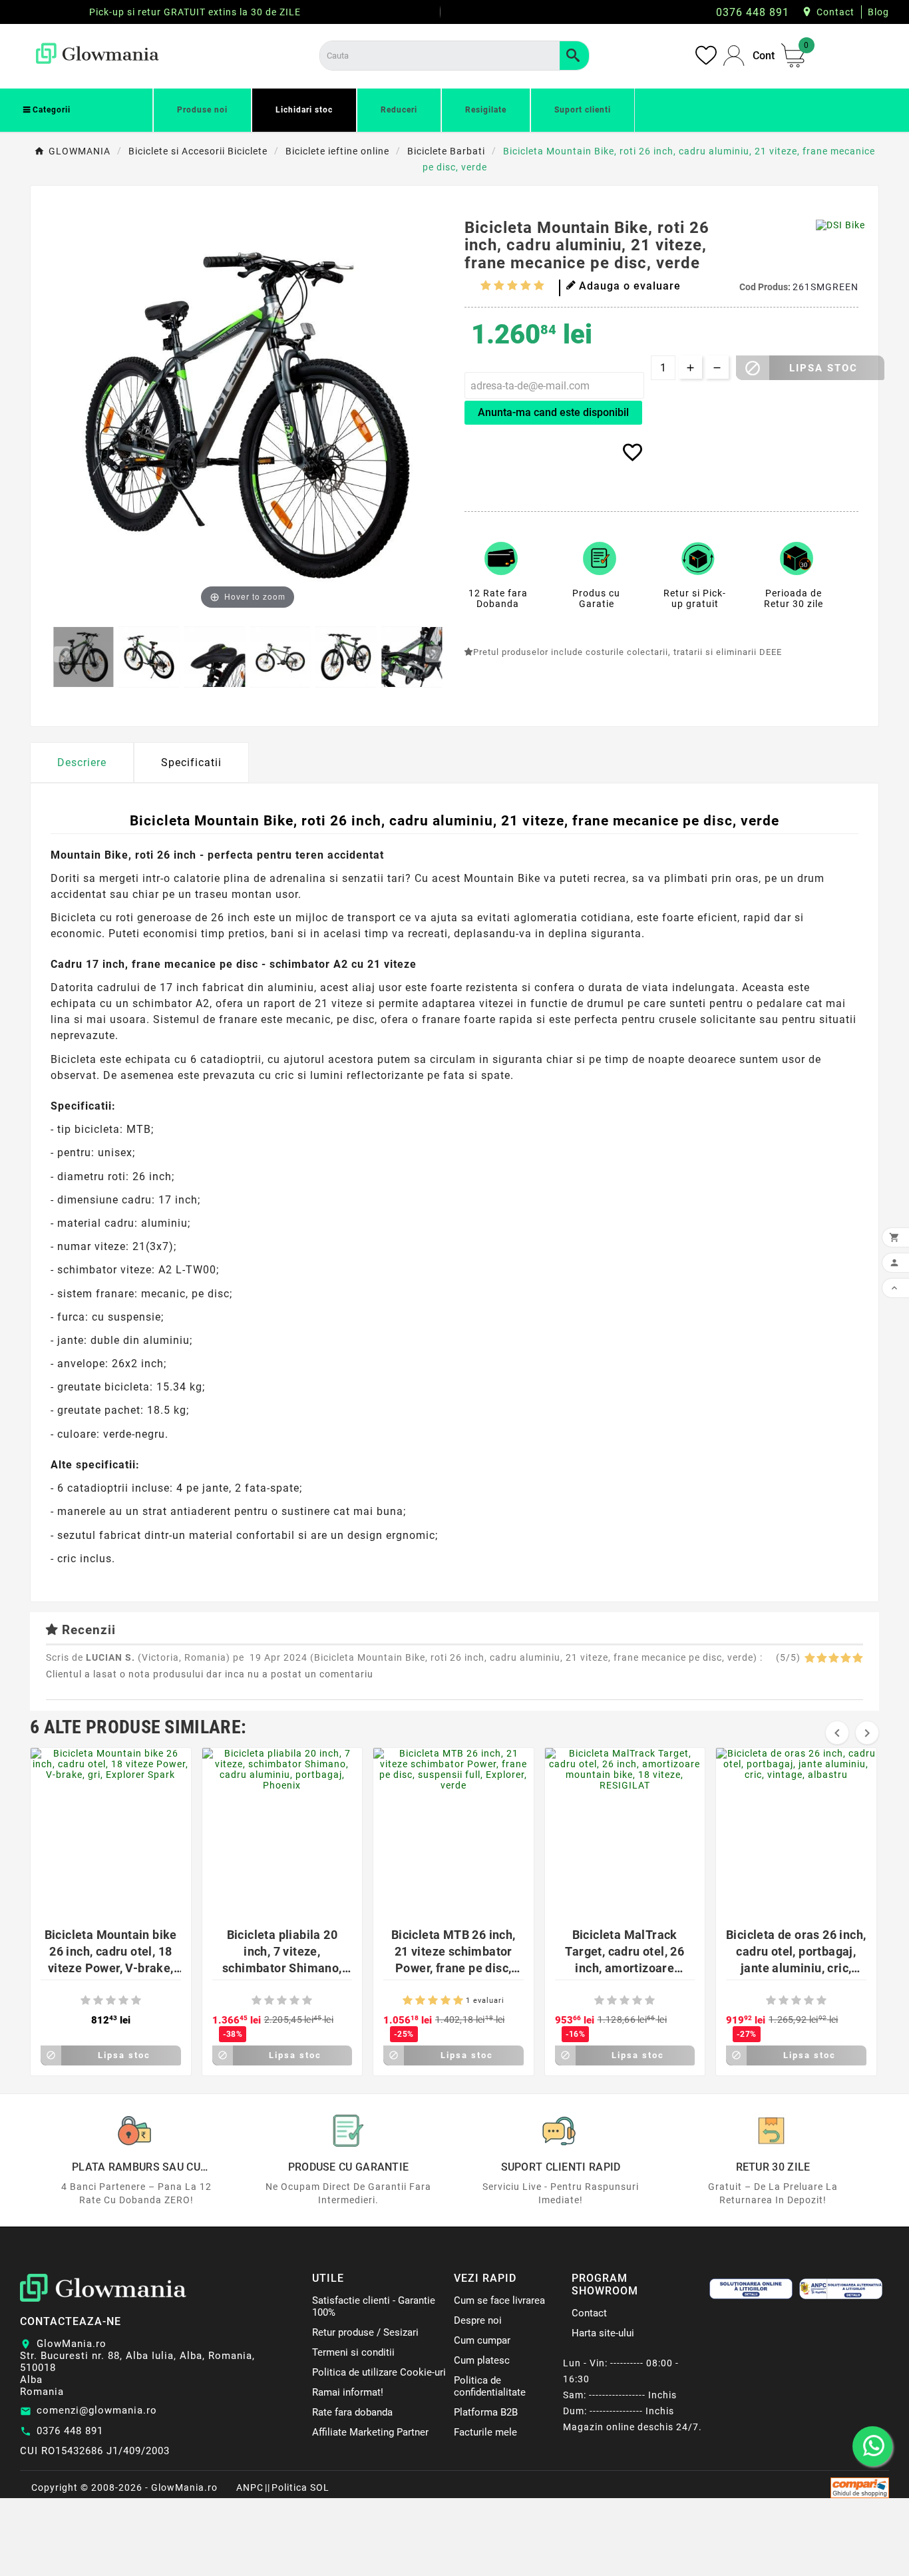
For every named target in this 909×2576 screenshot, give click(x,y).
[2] (499, 285)
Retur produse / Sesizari (365, 2332)
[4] (526, 285)
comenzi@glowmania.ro (97, 2410)
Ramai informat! (348, 2392)
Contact (835, 12)
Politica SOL (300, 2487)
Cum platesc (482, 2360)
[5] (539, 285)
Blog (878, 12)
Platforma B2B (486, 2412)
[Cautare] (574, 56)
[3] (512, 285)
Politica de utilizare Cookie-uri (379, 2372)
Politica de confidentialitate (490, 2386)
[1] (486, 285)
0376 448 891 (70, 2431)
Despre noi (478, 2320)
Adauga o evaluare (630, 286)
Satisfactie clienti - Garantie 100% (374, 2306)
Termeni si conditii (353, 2352)
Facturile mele (485, 2432)
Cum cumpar (482, 2340)
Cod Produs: (766, 287)
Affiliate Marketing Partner (370, 2432)
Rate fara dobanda (352, 2412)
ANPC (250, 2487)
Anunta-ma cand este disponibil (553, 412)
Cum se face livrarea (499, 2300)
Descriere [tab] (82, 762)
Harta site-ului (603, 2333)
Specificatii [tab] (191, 762)
